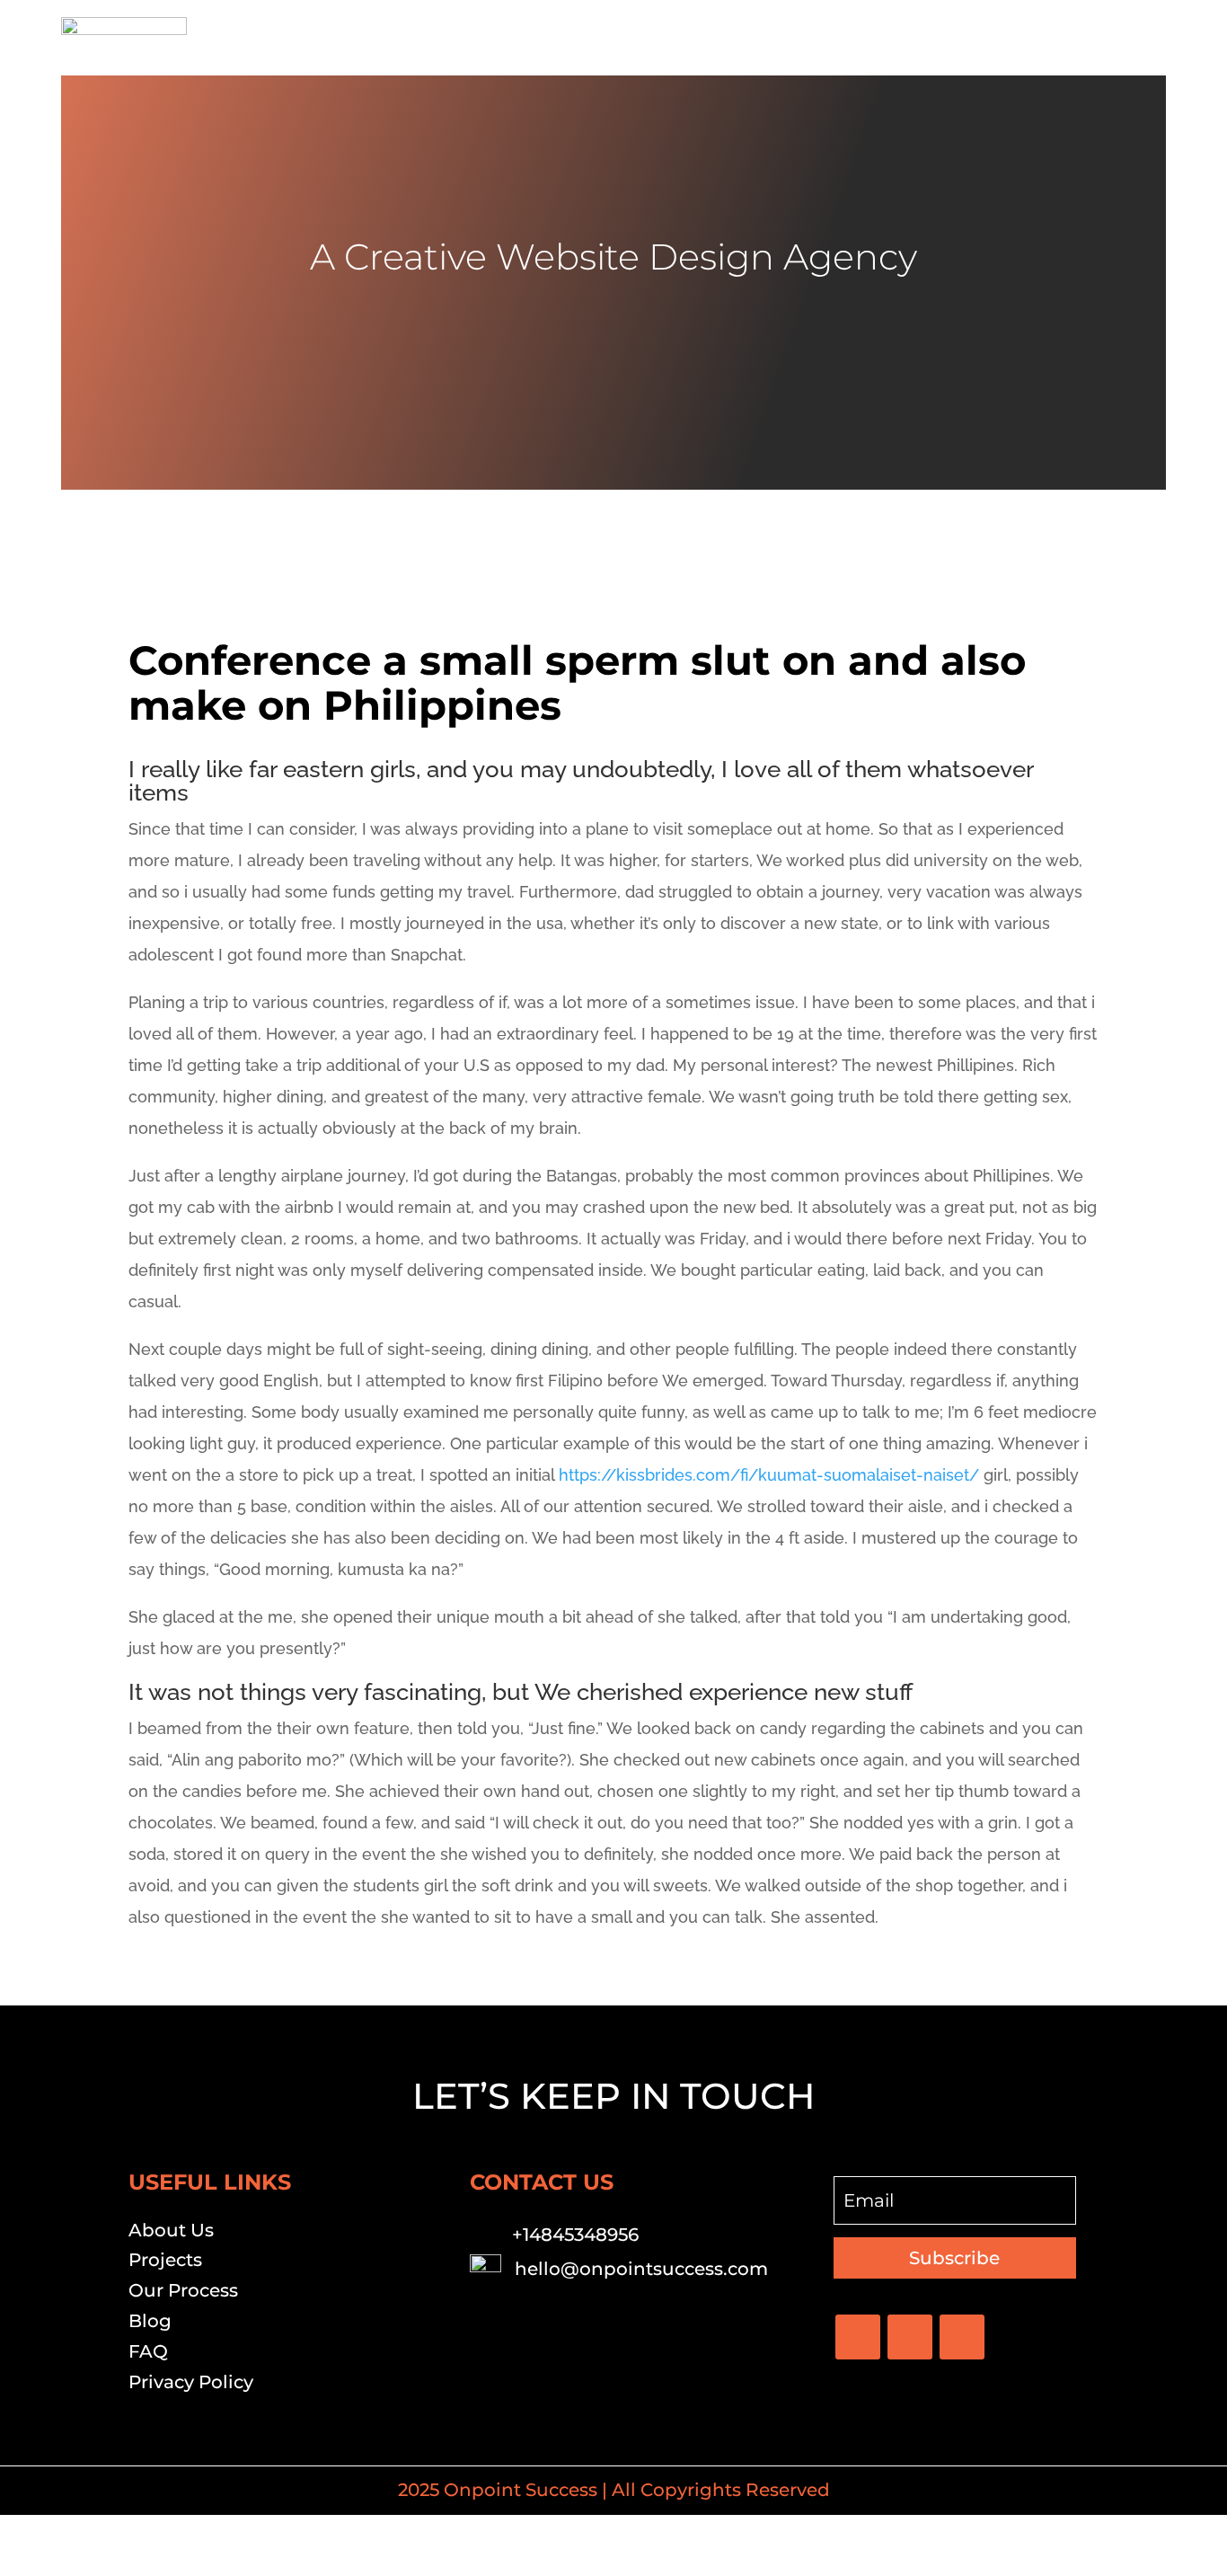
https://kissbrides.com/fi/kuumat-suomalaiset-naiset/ (769, 1475)
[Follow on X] (910, 2337)
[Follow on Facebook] (858, 2337)
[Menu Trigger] (1141, 38)
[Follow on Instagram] (962, 2337)
